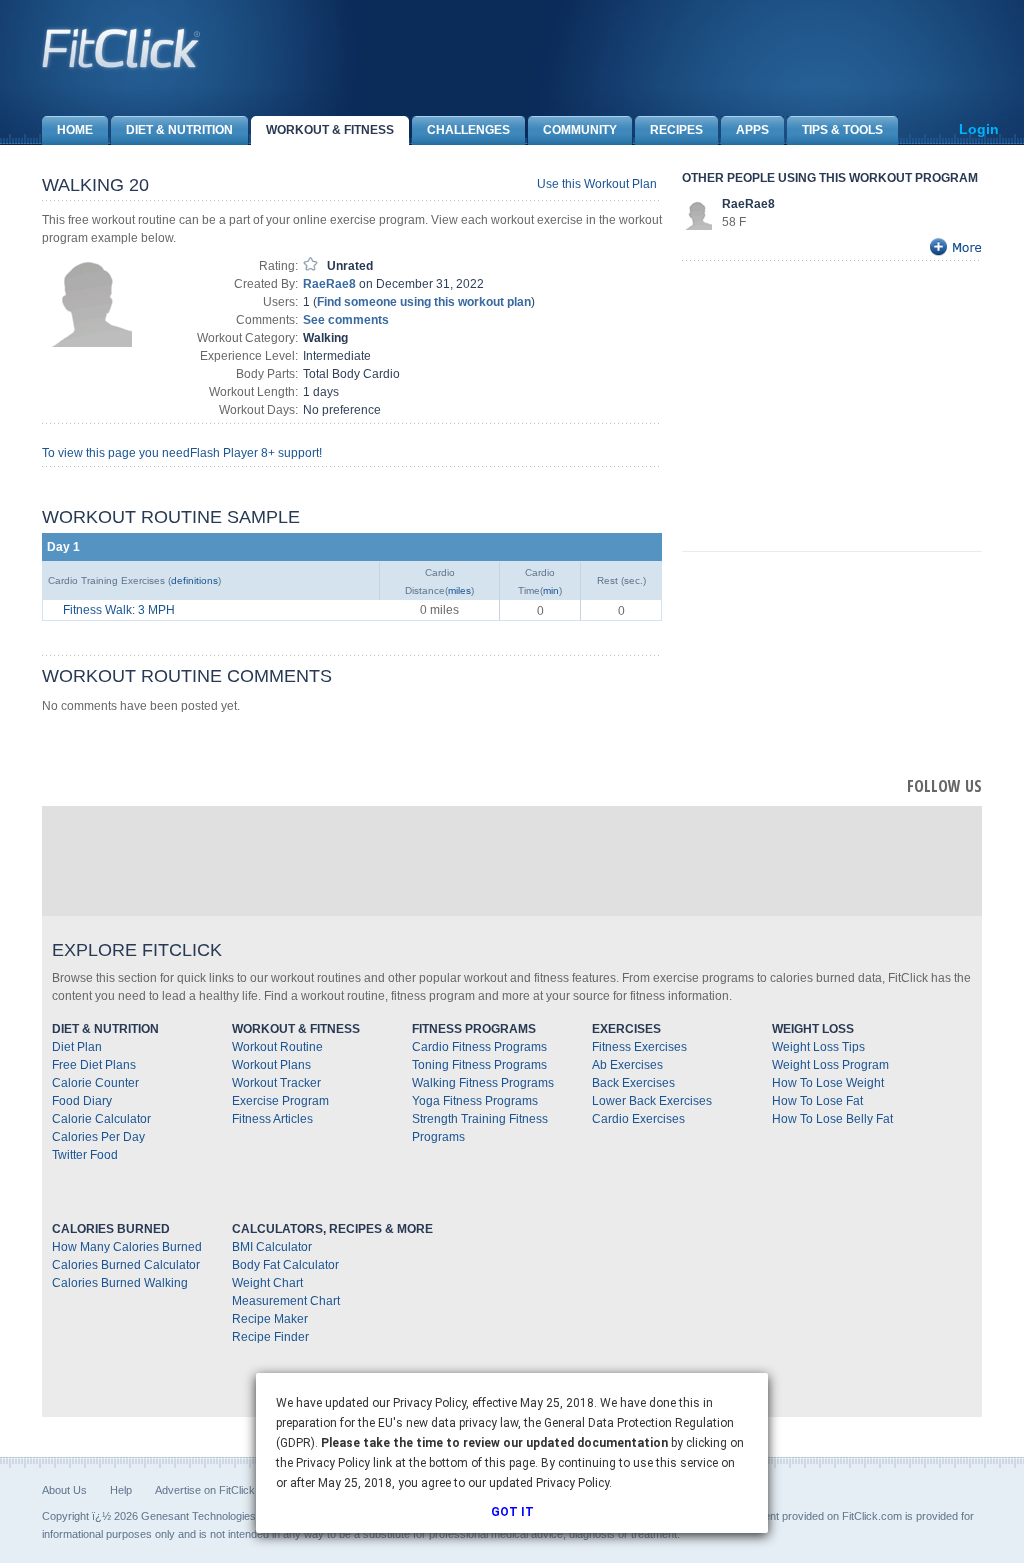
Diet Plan (77, 1047)
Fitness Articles (272, 1119)
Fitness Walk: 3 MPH (119, 610)
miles (459, 590)
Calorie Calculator (101, 1119)
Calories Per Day (98, 1137)
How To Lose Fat (817, 1101)
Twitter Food (85, 1155)
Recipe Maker (270, 1319)
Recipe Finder (270, 1337)
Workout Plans (271, 1065)
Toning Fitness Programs (479, 1065)
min (551, 590)
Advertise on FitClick (205, 1490)
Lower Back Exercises (652, 1101)
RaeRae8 (329, 284)
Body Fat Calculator (285, 1265)
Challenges (468, 130)
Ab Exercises (627, 1065)
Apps (752, 130)
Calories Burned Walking (120, 1283)
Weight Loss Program (830, 1065)
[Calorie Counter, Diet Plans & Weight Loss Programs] (122, 48)
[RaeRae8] (697, 214)
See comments (346, 320)
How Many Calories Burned (127, 1247)
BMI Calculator (272, 1247)
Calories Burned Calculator (126, 1265)
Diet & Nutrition (179, 130)
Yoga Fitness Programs (475, 1101)
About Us (64, 1490)
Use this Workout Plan (597, 184)
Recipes (676, 130)
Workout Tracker (276, 1083)
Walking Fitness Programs (483, 1083)
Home (75, 130)
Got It (512, 1512)
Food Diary (82, 1101)
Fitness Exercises (639, 1047)
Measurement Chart (286, 1301)
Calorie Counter (95, 1083)
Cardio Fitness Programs (479, 1047)
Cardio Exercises (638, 1119)
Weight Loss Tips (818, 1047)
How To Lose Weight (828, 1083)
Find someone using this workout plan (424, 302)
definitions (194, 580)
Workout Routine (277, 1047)
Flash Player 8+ (232, 453)
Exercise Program (280, 1101)
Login (979, 129)
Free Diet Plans (94, 1065)
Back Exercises (633, 1083)
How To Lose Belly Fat (832, 1119)
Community (580, 130)
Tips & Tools (842, 130)
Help (121, 1490)
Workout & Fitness (330, 130)
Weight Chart (267, 1283)
